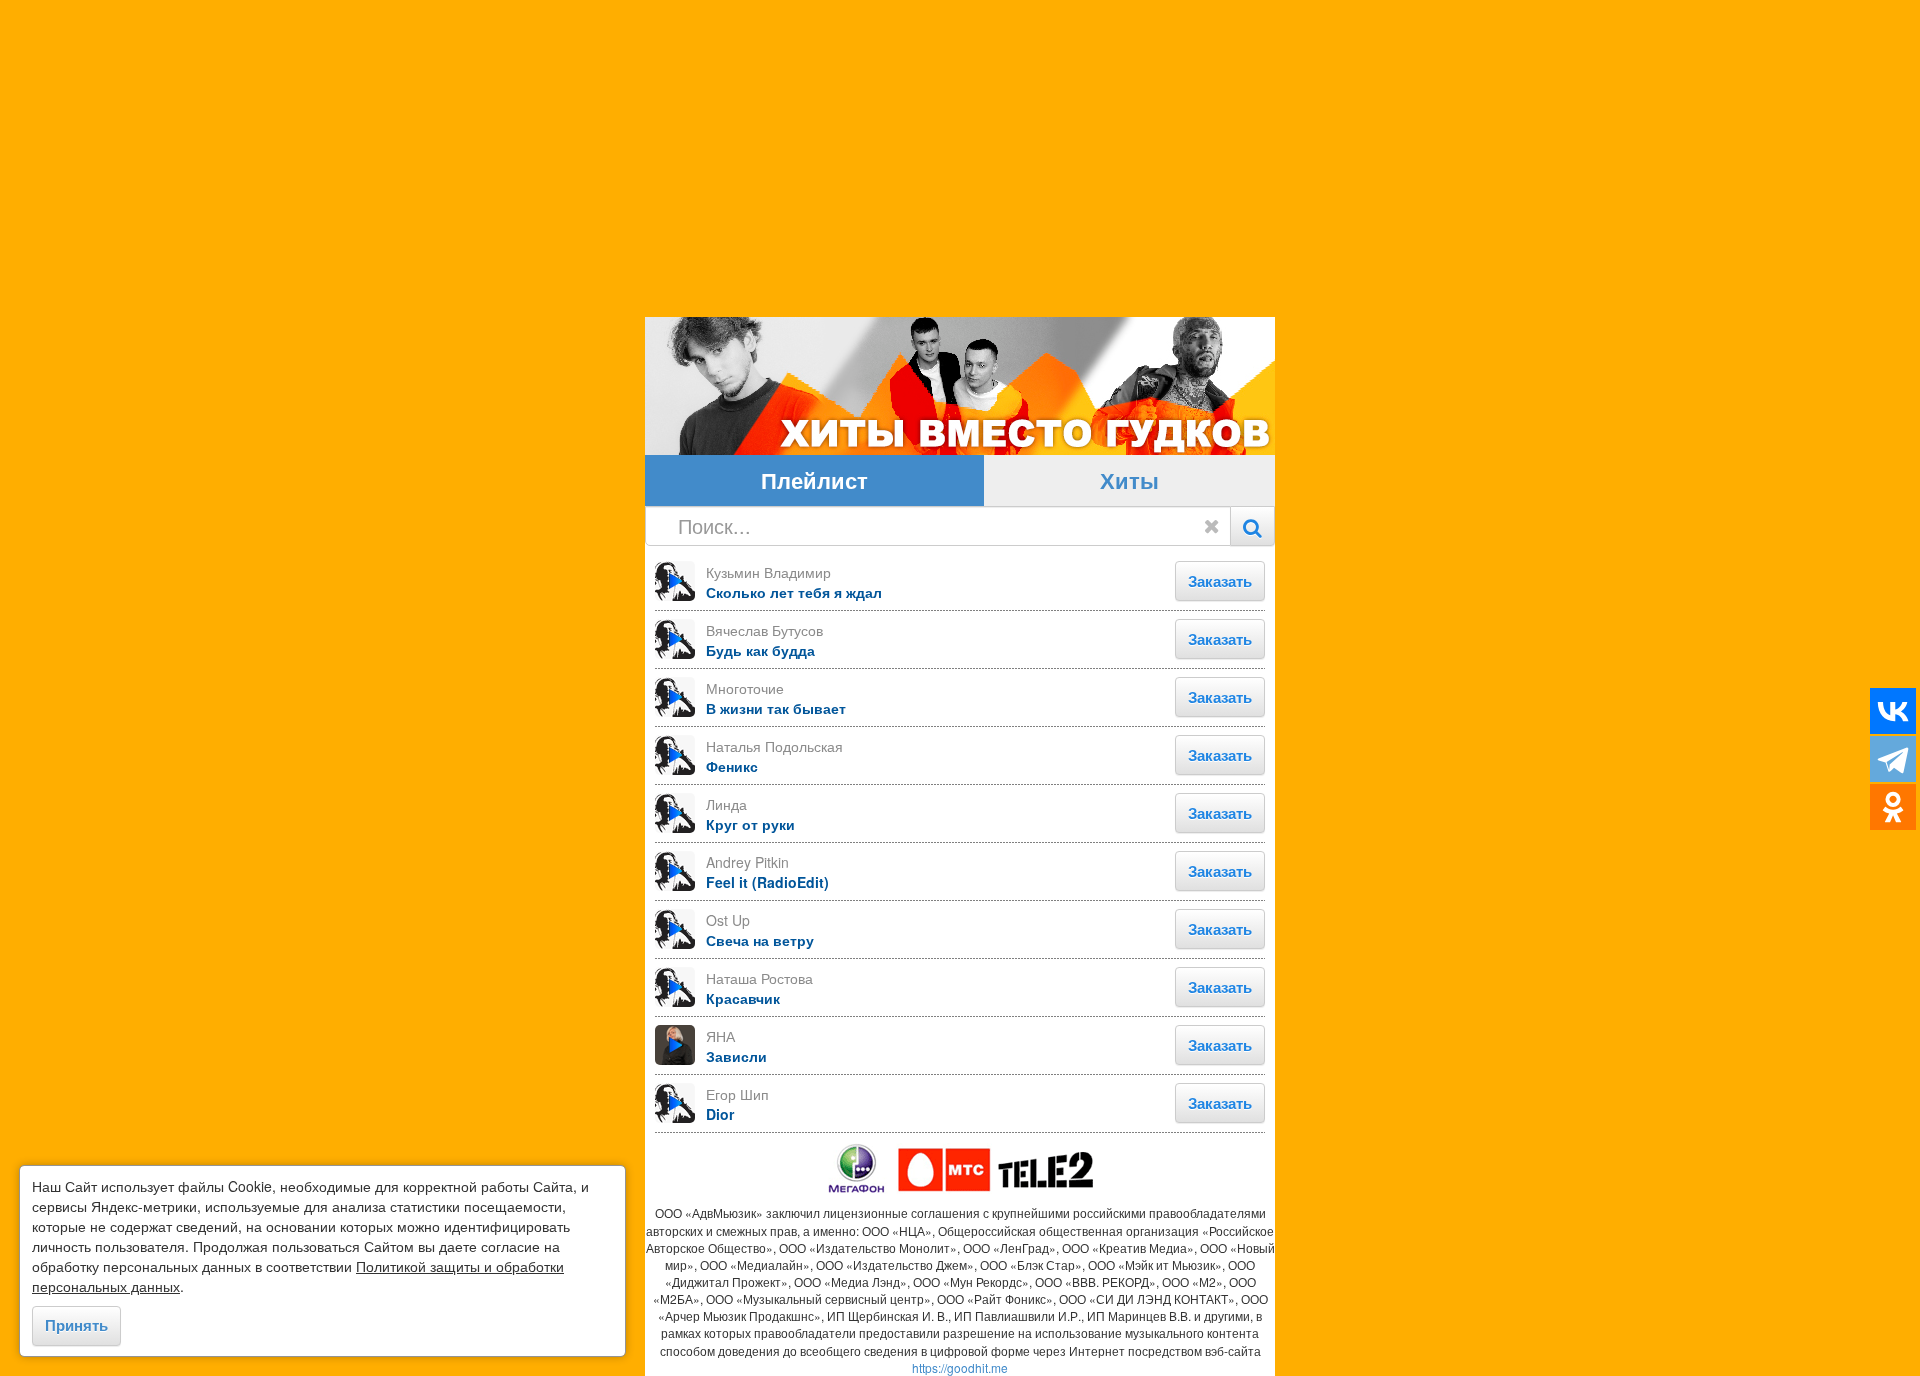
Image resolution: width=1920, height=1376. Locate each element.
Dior (720, 1114)
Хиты (1129, 480)
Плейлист (814, 480)
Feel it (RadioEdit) (767, 882)
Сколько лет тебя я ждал (794, 592)
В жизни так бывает (776, 708)
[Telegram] (1893, 759)
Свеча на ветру (760, 940)
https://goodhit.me (960, 1367)
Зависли (736, 1056)
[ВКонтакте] (1893, 711)
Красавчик (743, 998)
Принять (76, 1325)
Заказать (1220, 581)
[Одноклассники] (1893, 807)
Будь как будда (760, 650)
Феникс (732, 766)
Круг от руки (750, 824)
